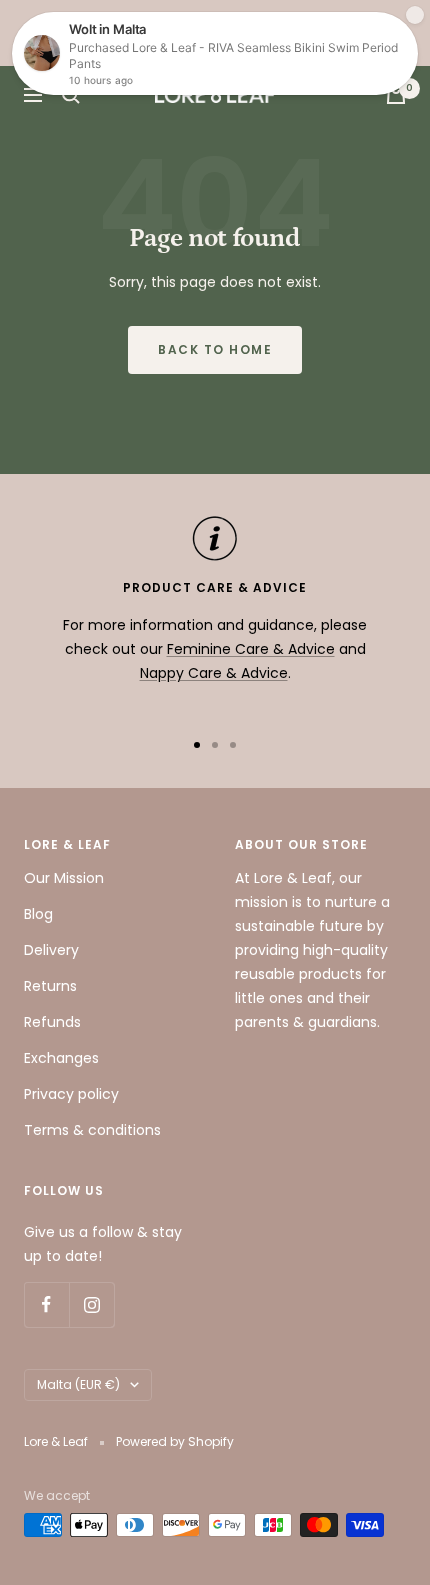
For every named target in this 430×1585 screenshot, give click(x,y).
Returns (50, 986)
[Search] (71, 95)
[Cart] (396, 95)
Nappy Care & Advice (214, 673)
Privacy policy (71, 1094)
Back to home (215, 349)
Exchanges (61, 1058)
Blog (38, 914)
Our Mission (64, 878)
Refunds (52, 1022)
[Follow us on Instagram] (91, 1304)
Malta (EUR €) (78, 1384)
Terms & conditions (92, 1130)
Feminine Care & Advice (251, 649)
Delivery (51, 950)
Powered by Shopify (175, 1441)
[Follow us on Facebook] (46, 1304)
